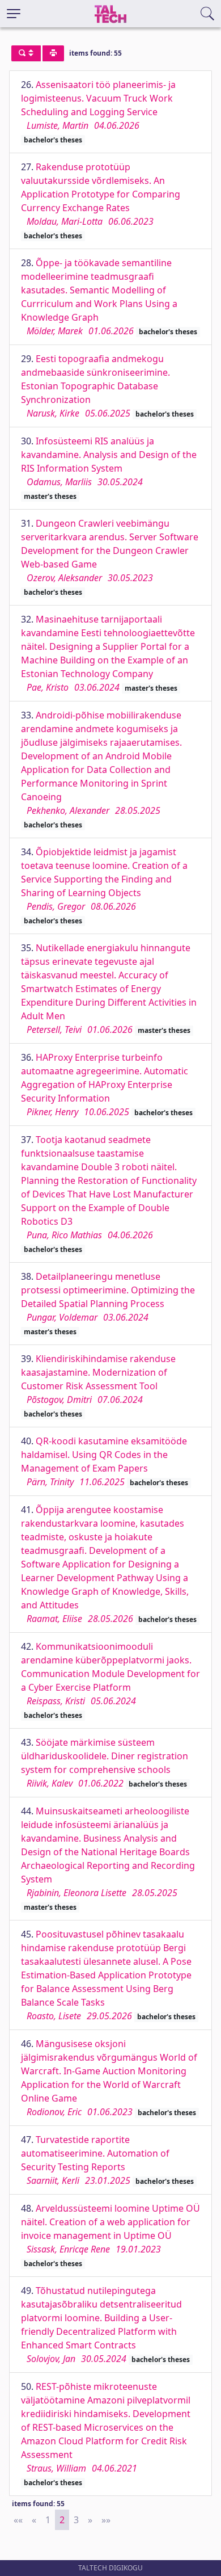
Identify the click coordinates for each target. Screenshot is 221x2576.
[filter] (26, 53)
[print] (53, 53)
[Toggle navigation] (14, 14)
